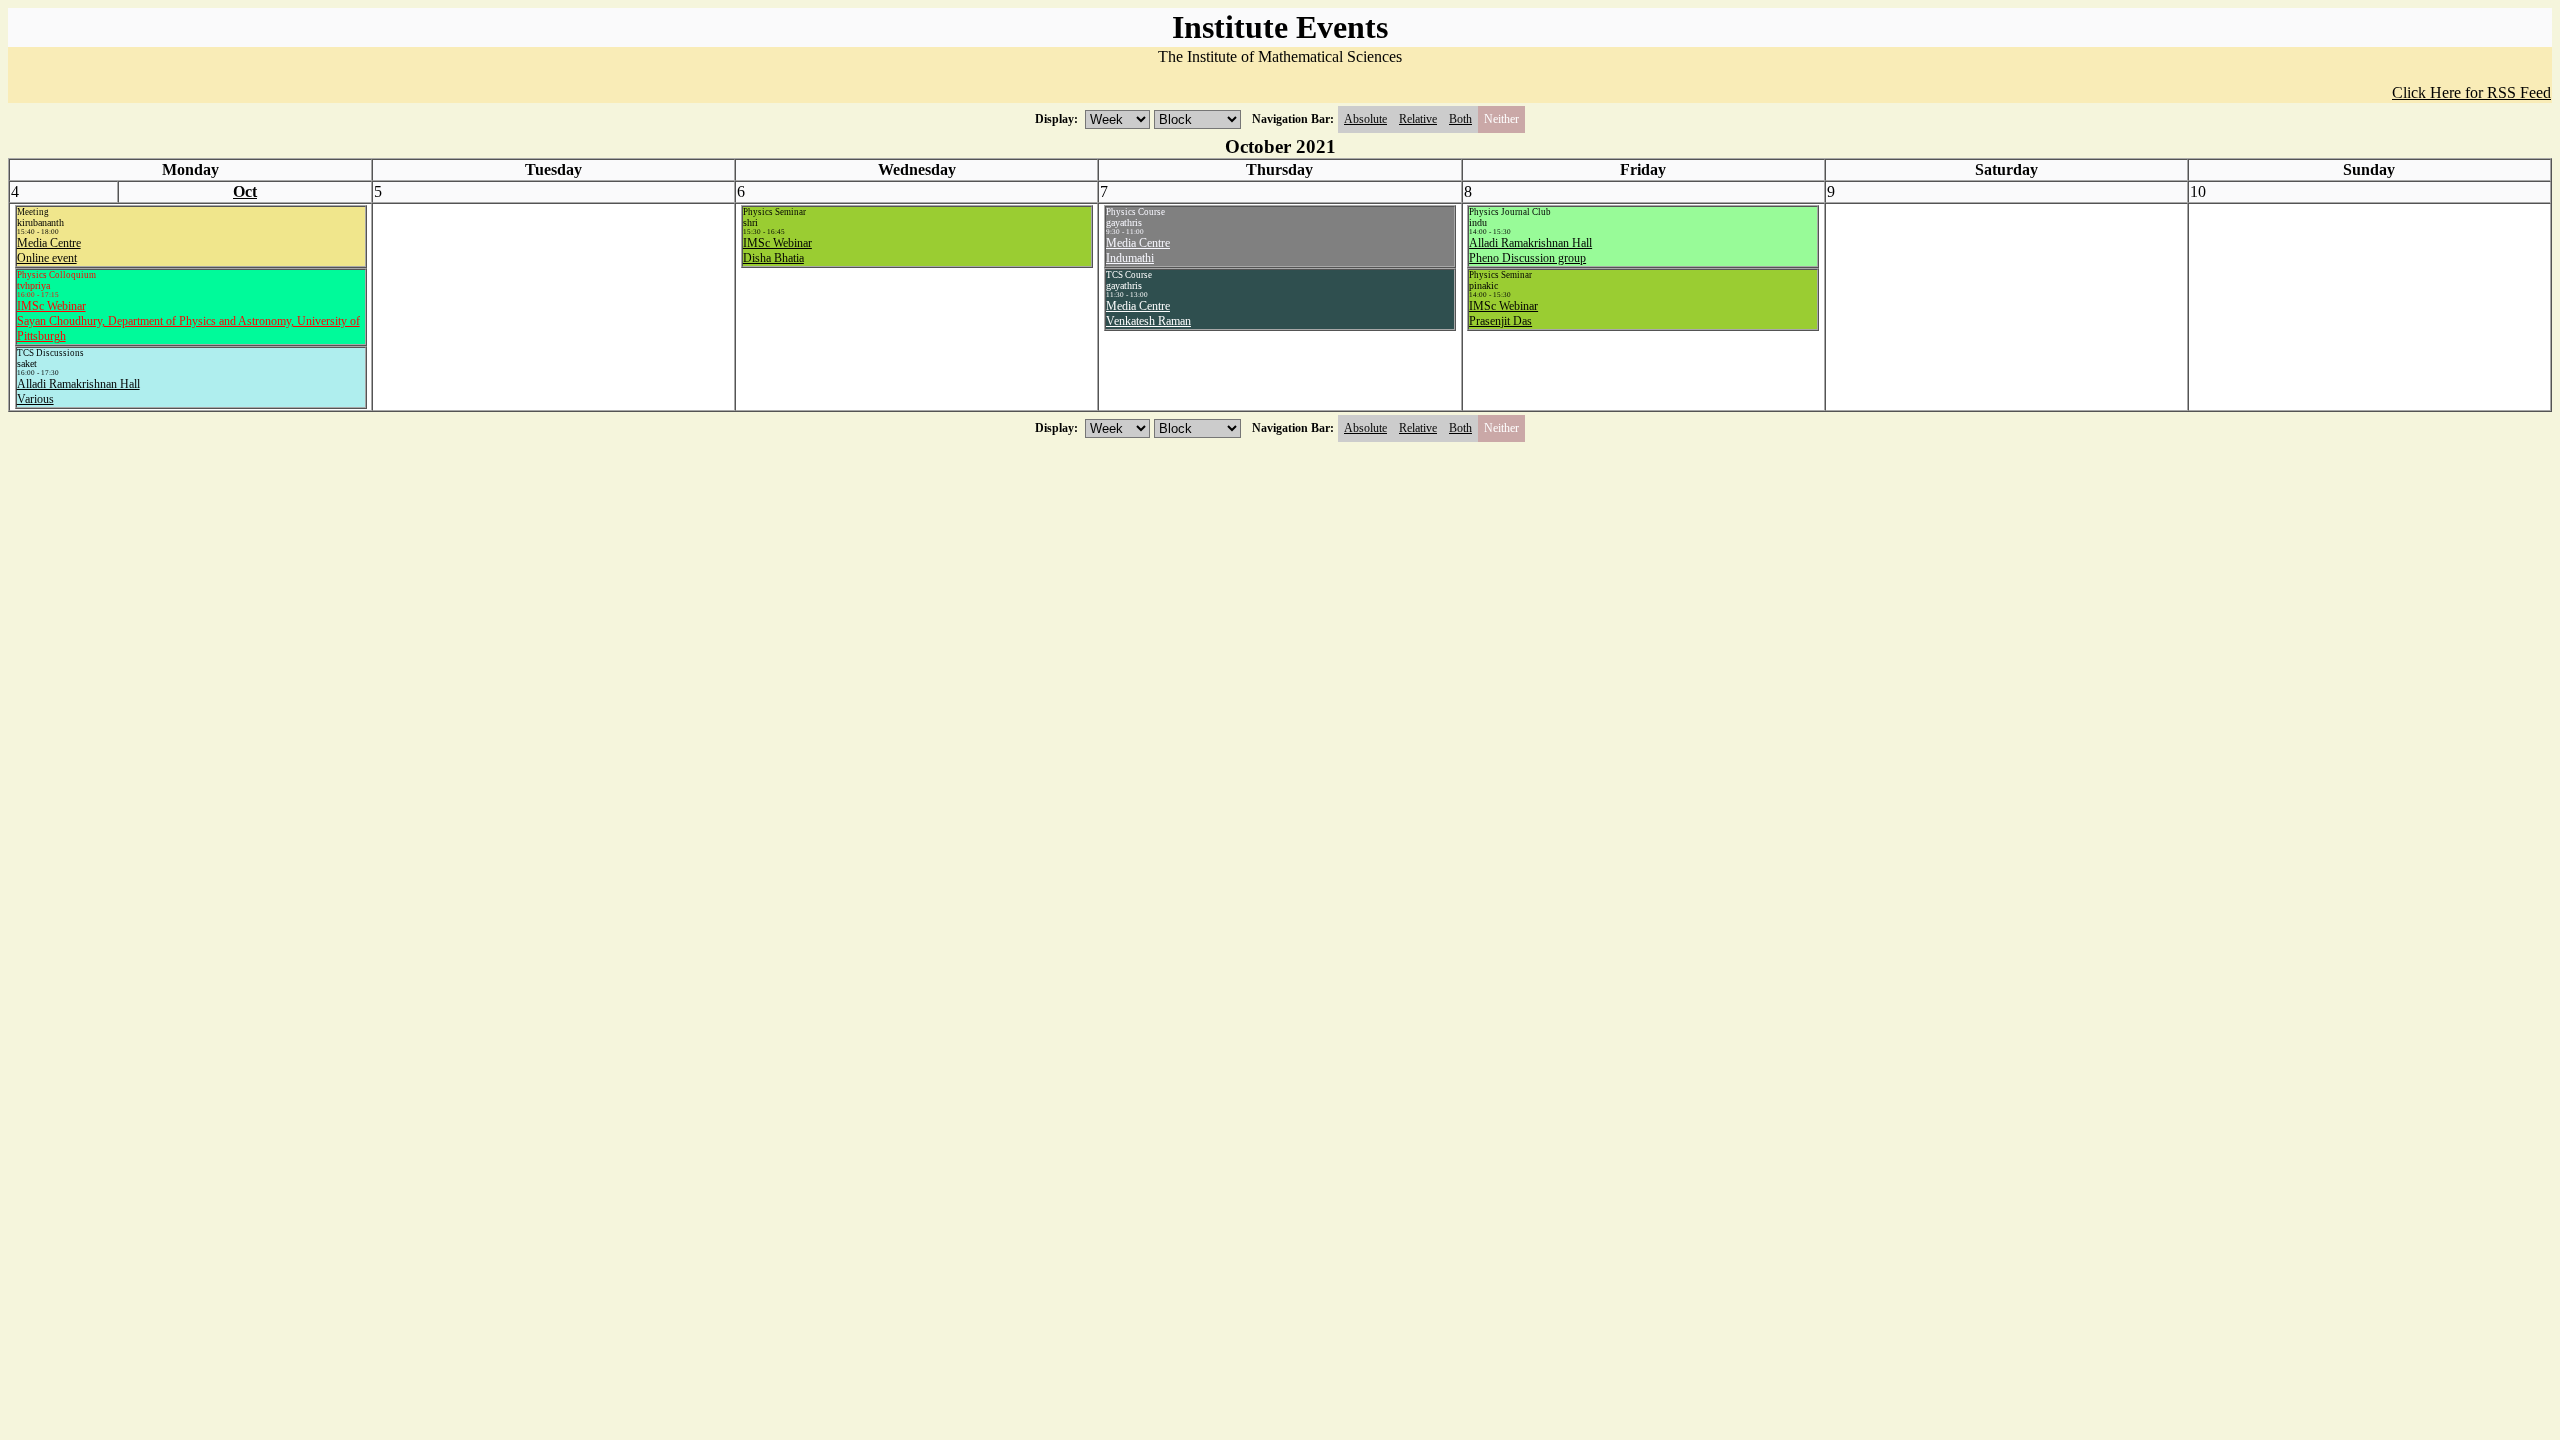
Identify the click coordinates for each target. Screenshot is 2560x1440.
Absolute (1365, 119)
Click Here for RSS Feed (2471, 92)
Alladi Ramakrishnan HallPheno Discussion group (1530, 250)
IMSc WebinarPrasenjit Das (1503, 313)
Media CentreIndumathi (1138, 250)
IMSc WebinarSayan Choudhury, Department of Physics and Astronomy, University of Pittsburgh (188, 321)
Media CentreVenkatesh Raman (1148, 313)
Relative (1418, 119)
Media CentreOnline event (49, 250)
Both (1460, 119)
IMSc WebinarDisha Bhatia (777, 250)
